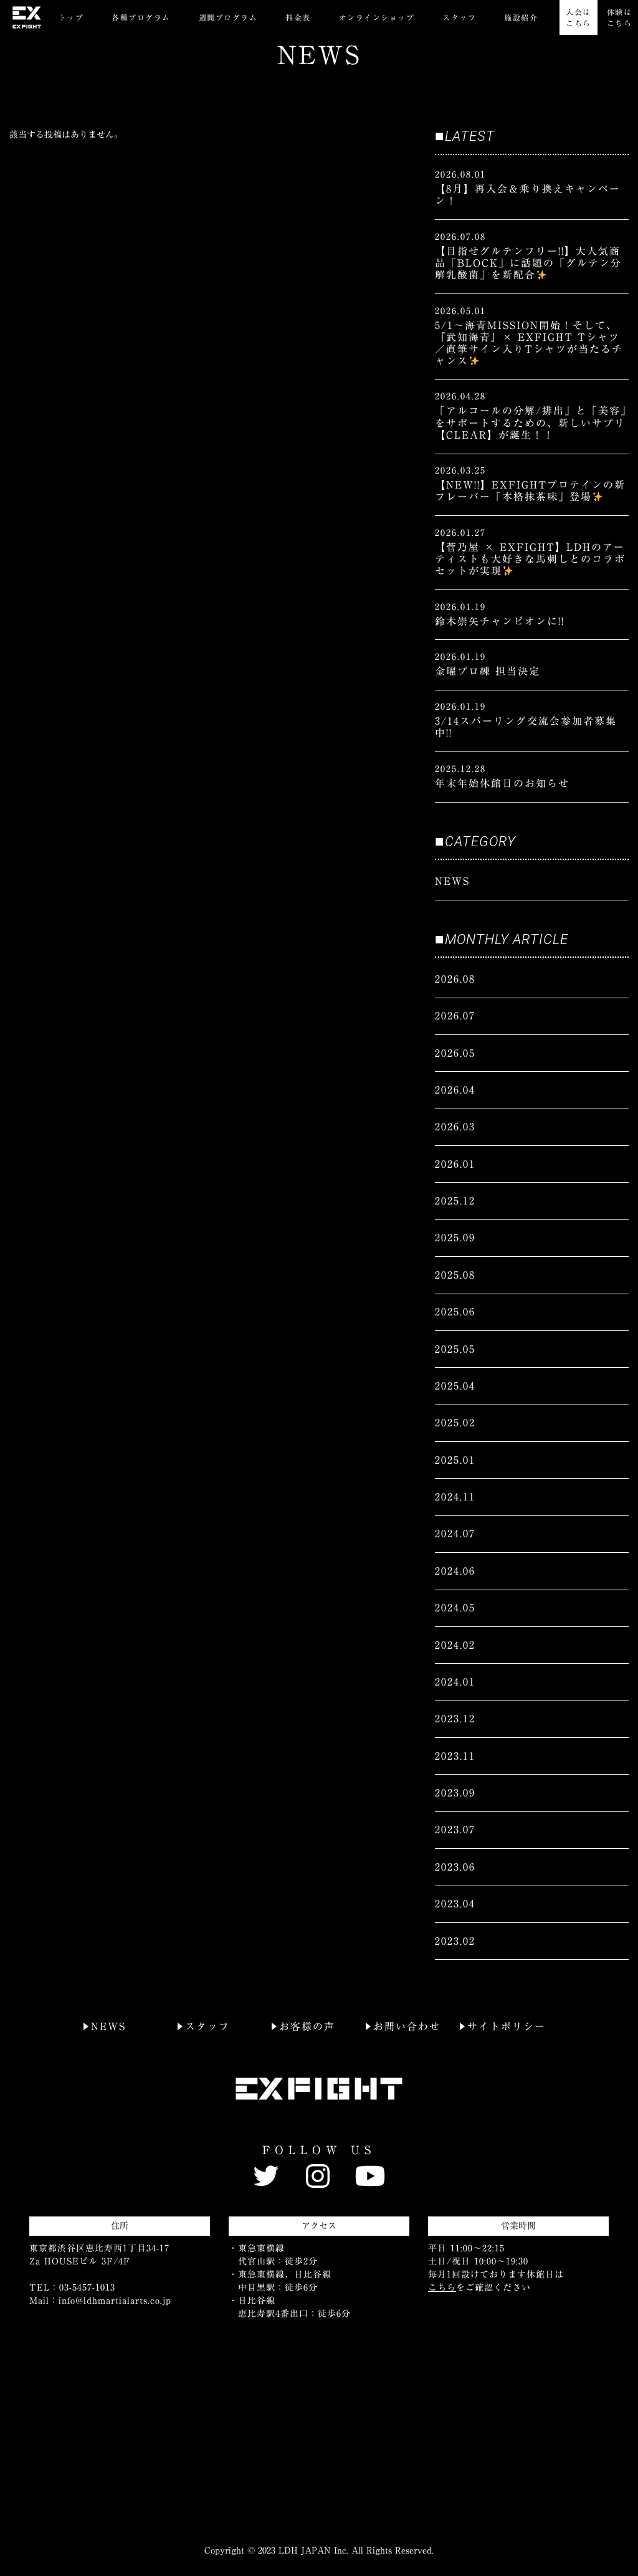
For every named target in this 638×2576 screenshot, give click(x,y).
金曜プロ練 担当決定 (488, 671)
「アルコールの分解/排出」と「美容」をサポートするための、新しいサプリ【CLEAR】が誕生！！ (531, 422)
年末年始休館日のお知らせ (502, 783)
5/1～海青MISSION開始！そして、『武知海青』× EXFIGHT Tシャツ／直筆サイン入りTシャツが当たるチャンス (529, 343)
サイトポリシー (507, 2026)
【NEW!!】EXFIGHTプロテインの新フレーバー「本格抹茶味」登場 (530, 491)
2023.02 (455, 1941)
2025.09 (455, 1238)
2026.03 (455, 1127)
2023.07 (455, 1829)
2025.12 (455, 1201)
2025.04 (455, 1386)
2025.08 (455, 1275)
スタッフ (459, 17)
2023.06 (455, 1867)
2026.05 (455, 1053)
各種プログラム (141, 17)
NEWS (452, 881)
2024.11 (455, 1497)
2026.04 (455, 1090)
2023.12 (455, 1719)
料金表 (298, 17)
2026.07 (455, 1016)
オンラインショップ (377, 17)
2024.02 (455, 1645)
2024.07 (455, 1534)
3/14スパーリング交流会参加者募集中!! (526, 727)
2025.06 (455, 1312)
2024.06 (455, 1571)
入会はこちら (578, 17)
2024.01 (455, 1682)
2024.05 (455, 1608)
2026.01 (455, 1164)
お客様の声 (307, 2026)
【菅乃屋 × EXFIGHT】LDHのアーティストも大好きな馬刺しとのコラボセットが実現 (530, 559)
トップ (71, 17)
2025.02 (455, 1423)
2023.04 (455, 1904)
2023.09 (455, 1793)
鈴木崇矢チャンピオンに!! (500, 621)
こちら (442, 2287)
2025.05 (455, 1349)
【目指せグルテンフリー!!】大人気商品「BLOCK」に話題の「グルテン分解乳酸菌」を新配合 (528, 263)
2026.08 (455, 979)
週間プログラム (228, 17)
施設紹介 (521, 17)
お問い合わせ (407, 2026)
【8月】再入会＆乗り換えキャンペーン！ (528, 195)
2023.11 (455, 1756)
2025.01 (455, 1460)
